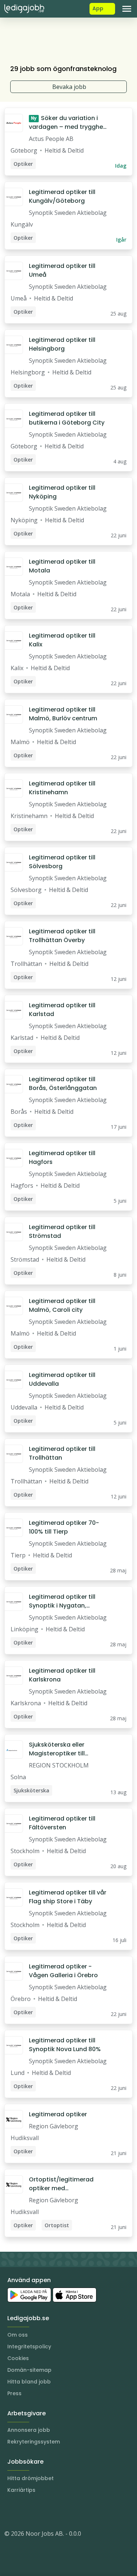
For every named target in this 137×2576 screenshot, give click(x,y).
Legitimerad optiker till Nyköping (62, 492)
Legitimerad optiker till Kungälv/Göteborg (62, 196)
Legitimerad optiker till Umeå (62, 270)
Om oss (18, 2335)
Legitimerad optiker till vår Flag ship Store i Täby (68, 1897)
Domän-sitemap (29, 2370)
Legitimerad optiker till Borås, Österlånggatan (63, 1084)
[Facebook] (39, 2512)
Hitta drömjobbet (31, 2478)
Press (14, 2393)
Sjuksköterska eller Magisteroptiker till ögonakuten (57, 1749)
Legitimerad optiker (58, 2114)
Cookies (18, 2358)
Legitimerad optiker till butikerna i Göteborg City (67, 418)
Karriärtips (21, 2490)
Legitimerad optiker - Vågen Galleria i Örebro (63, 1971)
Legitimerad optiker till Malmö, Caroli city (62, 1305)
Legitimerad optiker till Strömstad (62, 1231)
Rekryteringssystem (34, 2442)
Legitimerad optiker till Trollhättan (62, 1453)
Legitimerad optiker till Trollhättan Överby (62, 936)
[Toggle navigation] (127, 9)
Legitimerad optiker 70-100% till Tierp (64, 1527)
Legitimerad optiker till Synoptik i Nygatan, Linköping (62, 1601)
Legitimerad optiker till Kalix (62, 640)
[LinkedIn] (25, 2512)
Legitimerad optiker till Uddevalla (62, 1379)
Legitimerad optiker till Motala (62, 566)
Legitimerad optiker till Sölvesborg (62, 862)
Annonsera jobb (29, 2430)
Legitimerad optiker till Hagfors (62, 1158)
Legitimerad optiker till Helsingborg (62, 344)
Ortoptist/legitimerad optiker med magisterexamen (61, 2184)
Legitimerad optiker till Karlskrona (62, 1675)
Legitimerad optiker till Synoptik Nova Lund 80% (65, 2045)
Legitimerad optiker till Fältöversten (62, 1823)
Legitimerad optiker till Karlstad (62, 1010)
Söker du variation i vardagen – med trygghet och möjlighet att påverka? (67, 123)
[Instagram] (10, 2512)
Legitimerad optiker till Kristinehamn (62, 788)
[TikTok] (54, 2512)
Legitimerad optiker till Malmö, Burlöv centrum (63, 714)
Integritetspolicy (29, 2347)
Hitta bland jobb (29, 2382)
